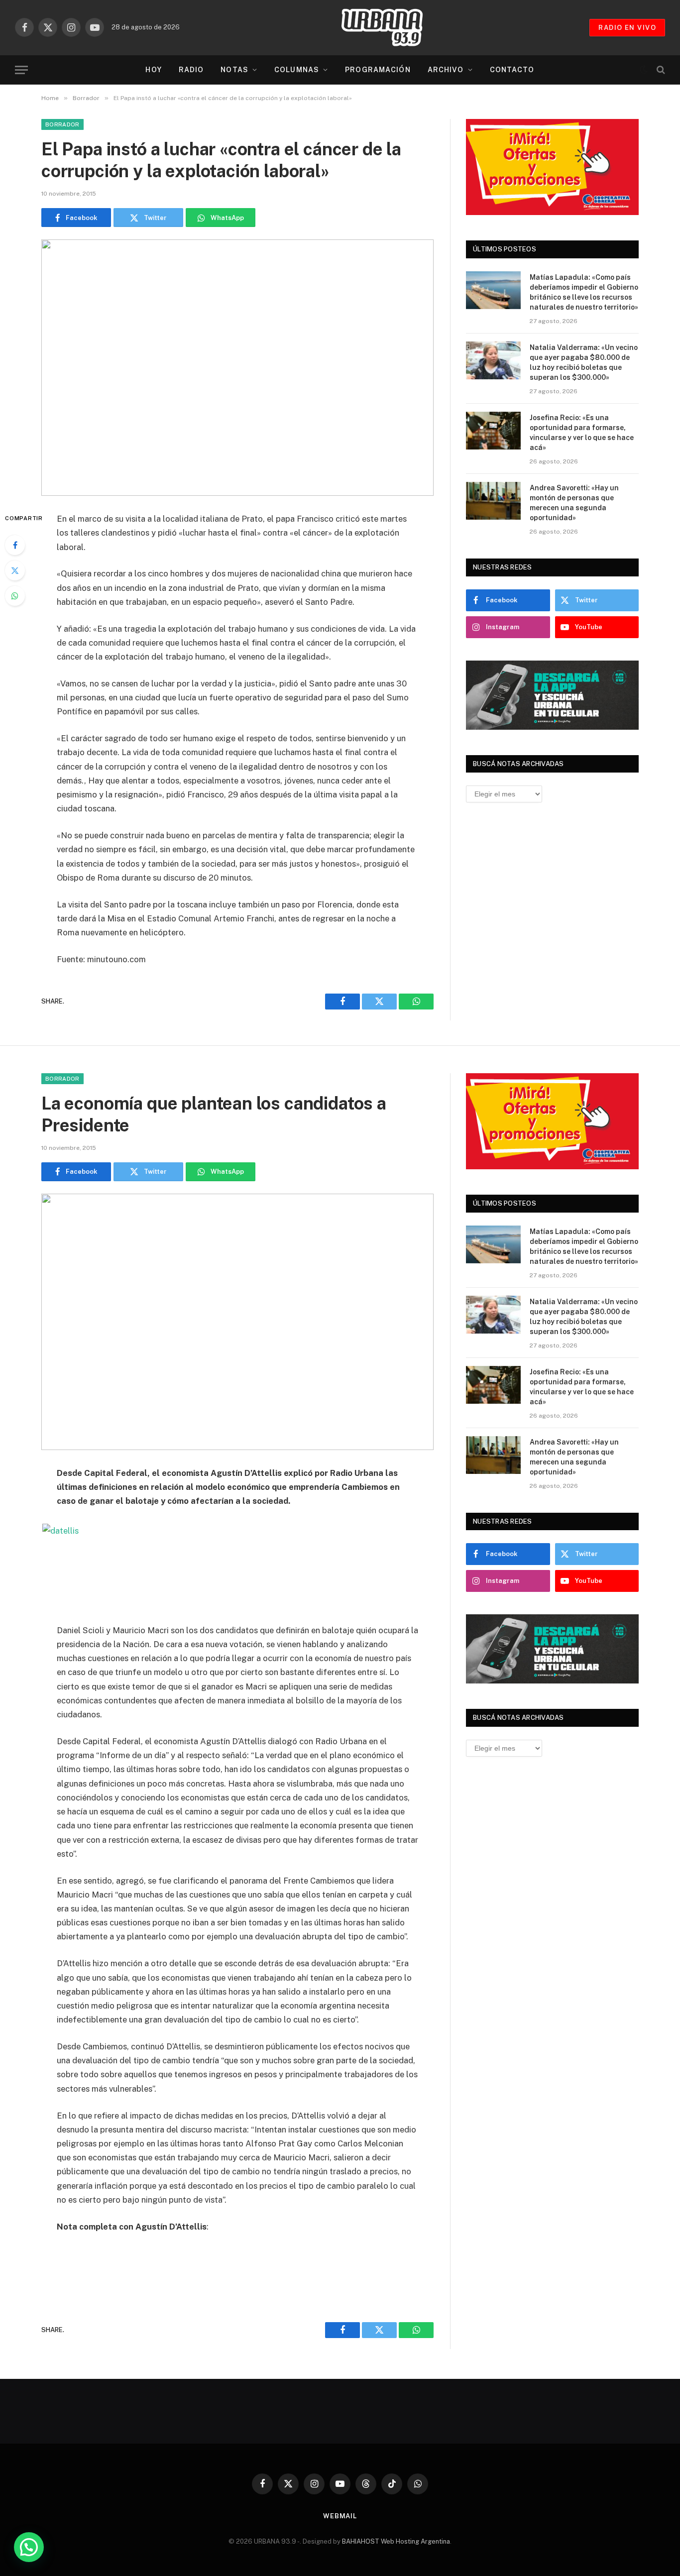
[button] (29, 2547)
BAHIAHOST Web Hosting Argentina (396, 2541)
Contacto (512, 70)
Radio (191, 70)
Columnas (297, 70)
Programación (378, 70)
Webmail (340, 2516)
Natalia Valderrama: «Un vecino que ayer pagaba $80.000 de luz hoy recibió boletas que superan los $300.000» (584, 362)
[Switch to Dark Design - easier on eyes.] (644, 70)
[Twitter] (15, 570)
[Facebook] (15, 545)
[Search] (660, 70)
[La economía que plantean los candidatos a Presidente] (237, 1322)
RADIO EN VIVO (627, 28)
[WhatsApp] (15, 596)
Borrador (62, 124)
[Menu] (21, 70)
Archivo (446, 70)
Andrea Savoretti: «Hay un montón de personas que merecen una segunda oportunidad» (574, 503)
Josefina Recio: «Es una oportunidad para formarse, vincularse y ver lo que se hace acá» (582, 433)
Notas (234, 70)
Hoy (153, 70)
